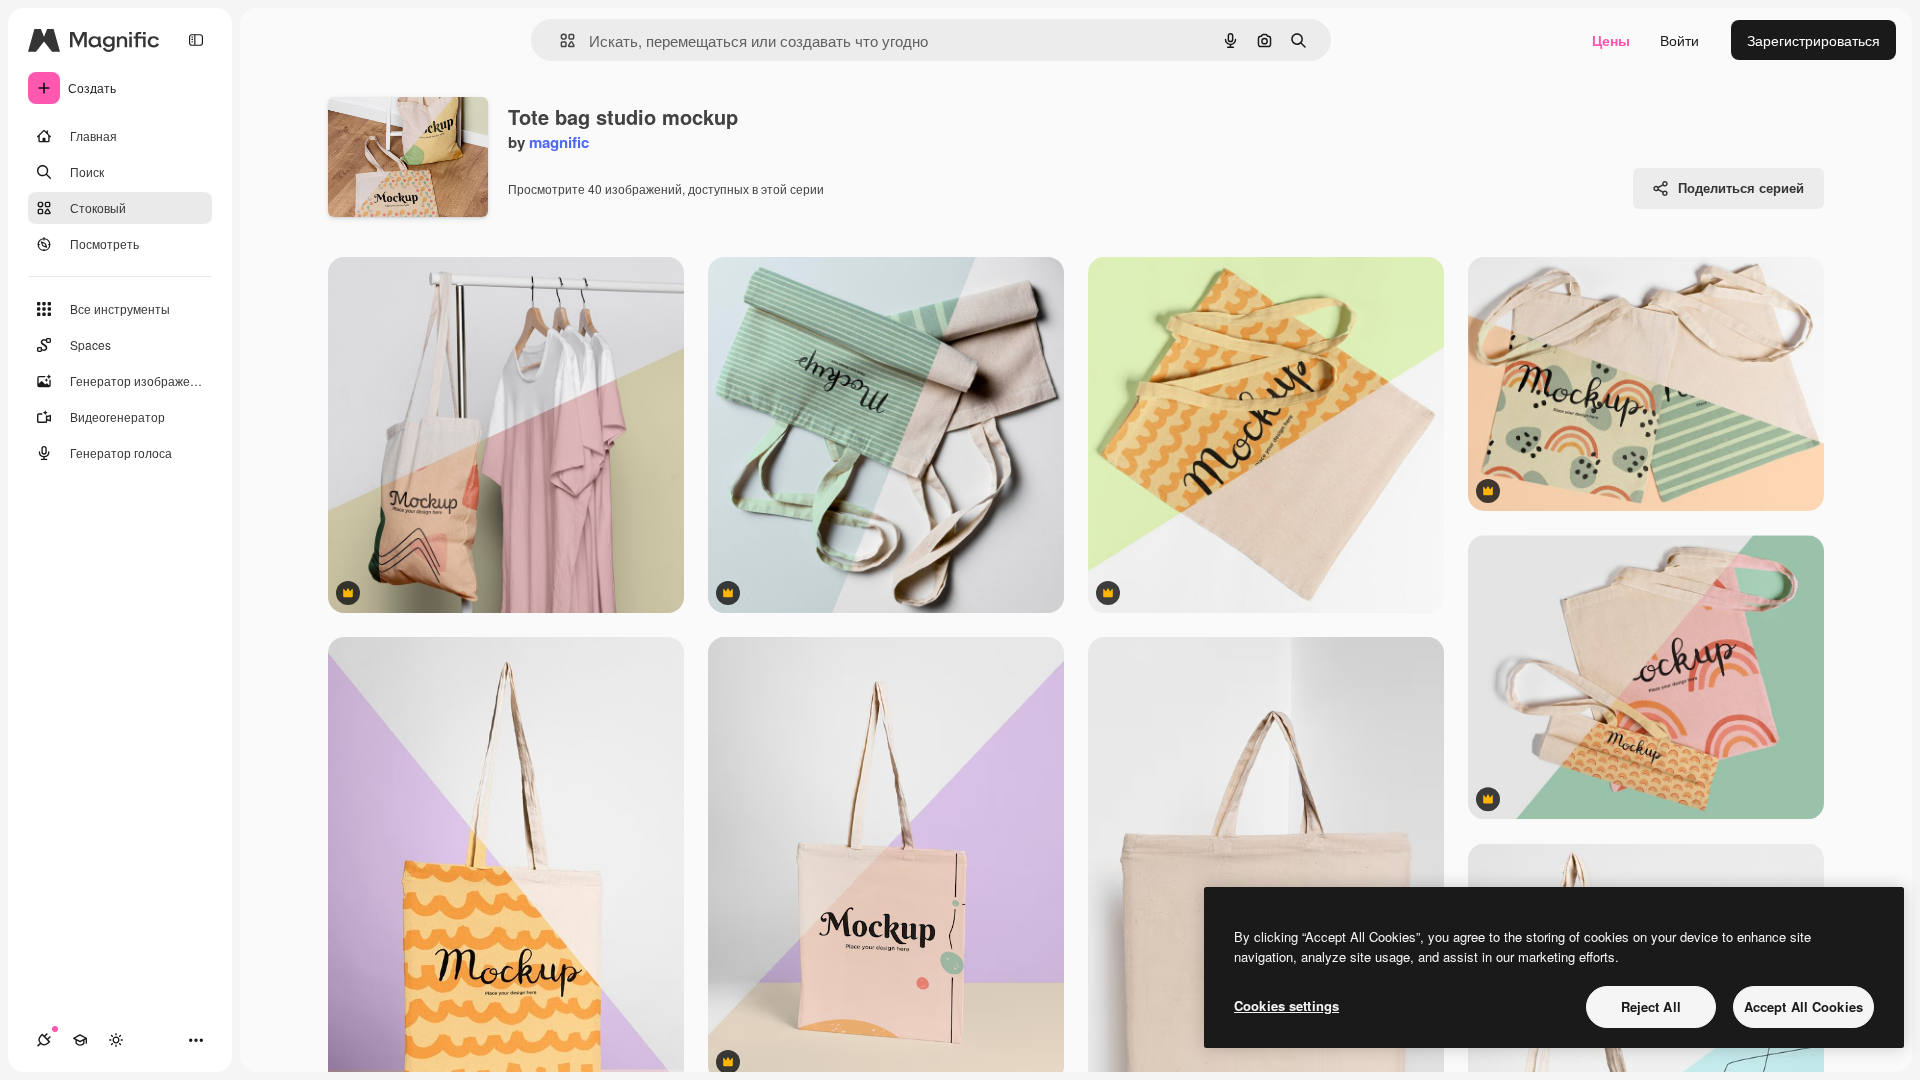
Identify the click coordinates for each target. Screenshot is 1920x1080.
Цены (1611, 40)
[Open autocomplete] (559, 40)
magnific (559, 142)
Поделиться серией (1741, 187)
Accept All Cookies (1803, 1006)
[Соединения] (44, 1040)
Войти (1679, 40)
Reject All (1651, 1006)
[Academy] (80, 1040)
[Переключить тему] (116, 1040)
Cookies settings (1286, 1005)
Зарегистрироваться (1813, 40)
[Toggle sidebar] (196, 40)
